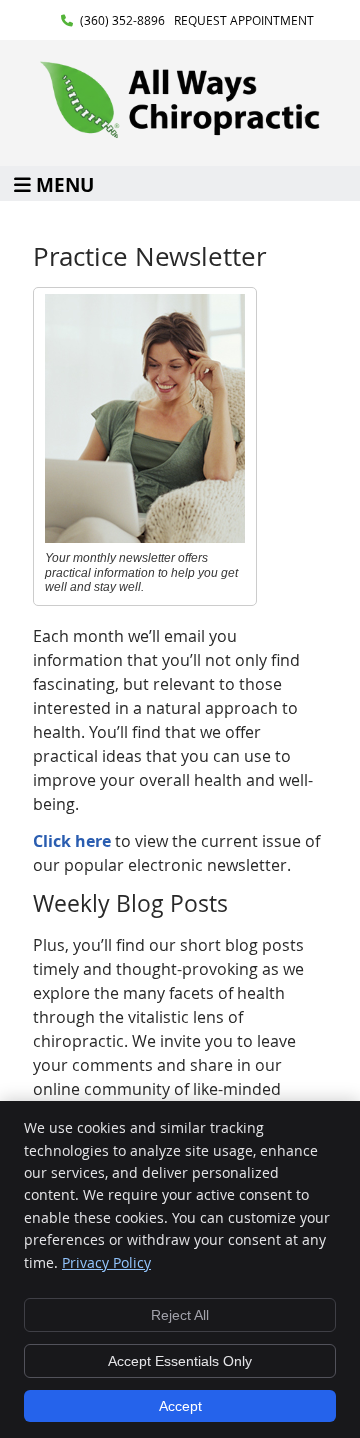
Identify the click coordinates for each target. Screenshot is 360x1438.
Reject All (180, 1315)
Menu (65, 183)
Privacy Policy (106, 1262)
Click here (72, 841)
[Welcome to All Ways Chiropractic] (180, 134)
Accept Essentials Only (180, 1361)
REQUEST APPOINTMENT (244, 20)
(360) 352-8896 (122, 20)
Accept (180, 1406)
